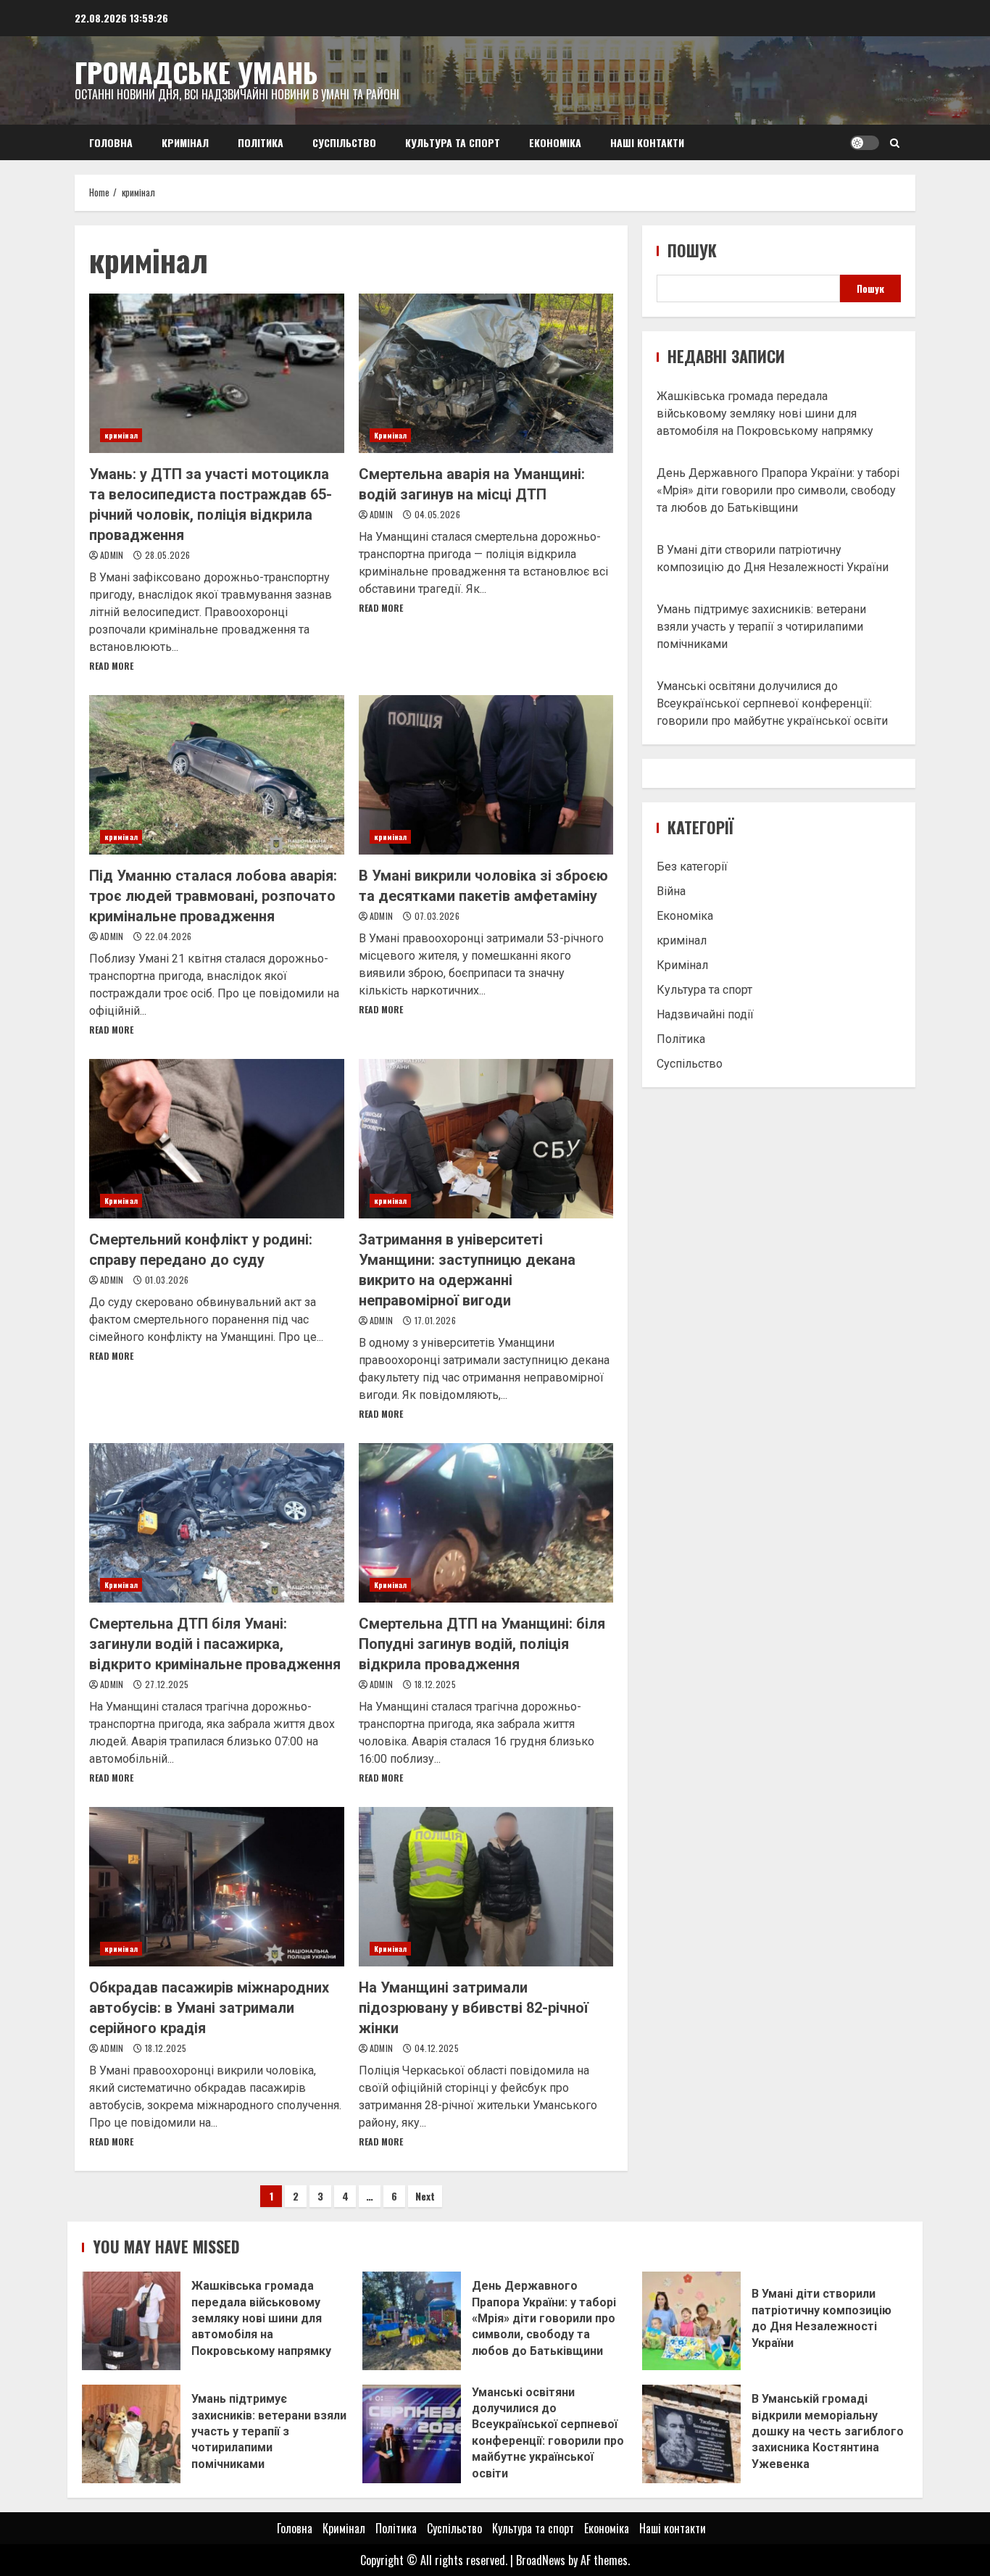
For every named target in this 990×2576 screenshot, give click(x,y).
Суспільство (344, 142)
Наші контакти (647, 142)
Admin (113, 555)
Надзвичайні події (705, 1014)
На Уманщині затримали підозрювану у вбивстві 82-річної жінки (486, 1887)
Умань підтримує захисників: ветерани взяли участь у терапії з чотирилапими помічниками (761, 627)
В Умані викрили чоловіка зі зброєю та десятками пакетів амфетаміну (486, 775)
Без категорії (692, 867)
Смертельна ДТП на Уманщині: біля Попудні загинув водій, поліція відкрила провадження (486, 1523)
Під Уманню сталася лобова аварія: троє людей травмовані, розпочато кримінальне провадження (217, 775)
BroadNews (541, 2560)
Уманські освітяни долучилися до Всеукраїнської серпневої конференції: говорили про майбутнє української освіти (772, 703)
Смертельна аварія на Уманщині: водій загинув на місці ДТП (486, 373)
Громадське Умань (196, 72)
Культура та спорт (453, 142)
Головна (111, 142)
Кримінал (185, 142)
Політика (261, 142)
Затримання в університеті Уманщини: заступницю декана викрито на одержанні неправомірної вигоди (486, 1139)
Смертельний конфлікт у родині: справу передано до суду (217, 1139)
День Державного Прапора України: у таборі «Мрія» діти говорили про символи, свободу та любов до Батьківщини (778, 490)
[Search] (895, 143)
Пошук (692, 250)
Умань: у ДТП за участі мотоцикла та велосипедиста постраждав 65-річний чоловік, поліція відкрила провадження (217, 373)
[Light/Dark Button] (865, 143)
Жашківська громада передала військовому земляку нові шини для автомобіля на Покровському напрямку (765, 414)
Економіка (555, 142)
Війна (671, 891)
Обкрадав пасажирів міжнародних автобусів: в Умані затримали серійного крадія (217, 1887)
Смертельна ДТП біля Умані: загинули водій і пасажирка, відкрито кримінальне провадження (217, 1523)
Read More (111, 666)
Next (425, 2196)
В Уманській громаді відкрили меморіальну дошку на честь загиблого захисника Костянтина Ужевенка (691, 2434)
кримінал (121, 435)
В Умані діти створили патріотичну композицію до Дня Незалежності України (691, 2321)
